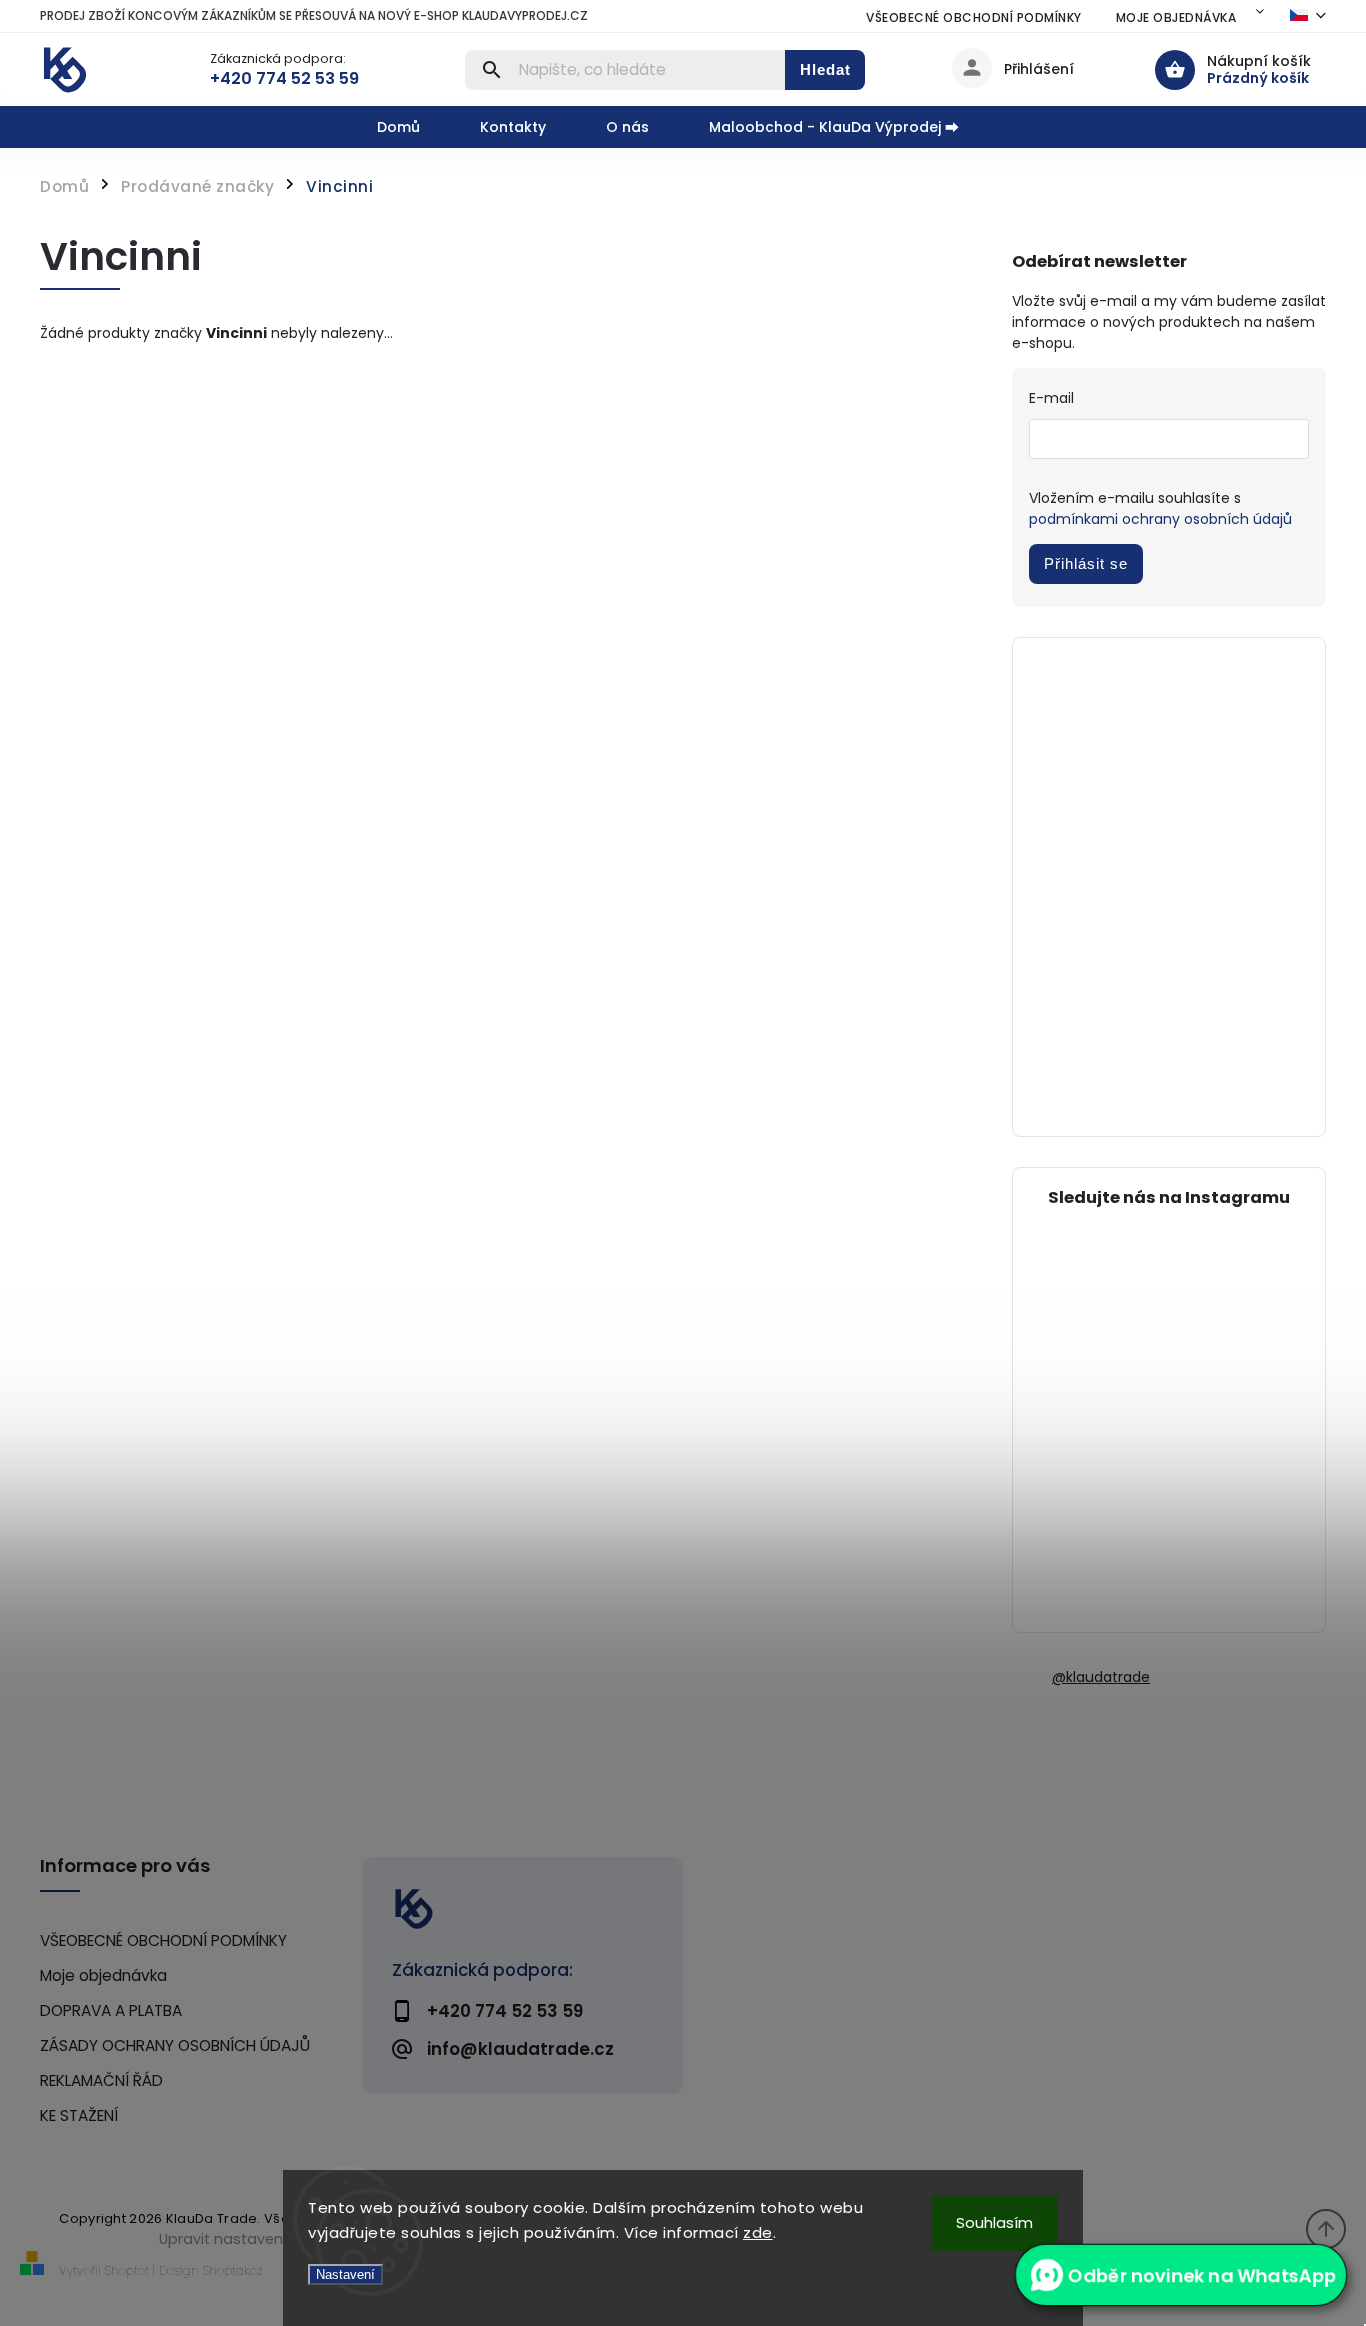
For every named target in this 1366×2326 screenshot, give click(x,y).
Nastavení (345, 2274)
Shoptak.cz (233, 2270)
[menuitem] (413, 127)
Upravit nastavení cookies (253, 2239)
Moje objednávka (1176, 17)
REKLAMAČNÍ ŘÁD (101, 2080)
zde (758, 2232)
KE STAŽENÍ (79, 2115)
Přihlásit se (1086, 563)
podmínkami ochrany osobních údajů (1160, 519)
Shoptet (127, 2270)
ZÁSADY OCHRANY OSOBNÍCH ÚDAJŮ (175, 2045)
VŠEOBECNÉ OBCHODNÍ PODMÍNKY (974, 17)
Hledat (825, 69)
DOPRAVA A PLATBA (111, 2010)
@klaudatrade (1101, 1677)
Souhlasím (994, 2222)
